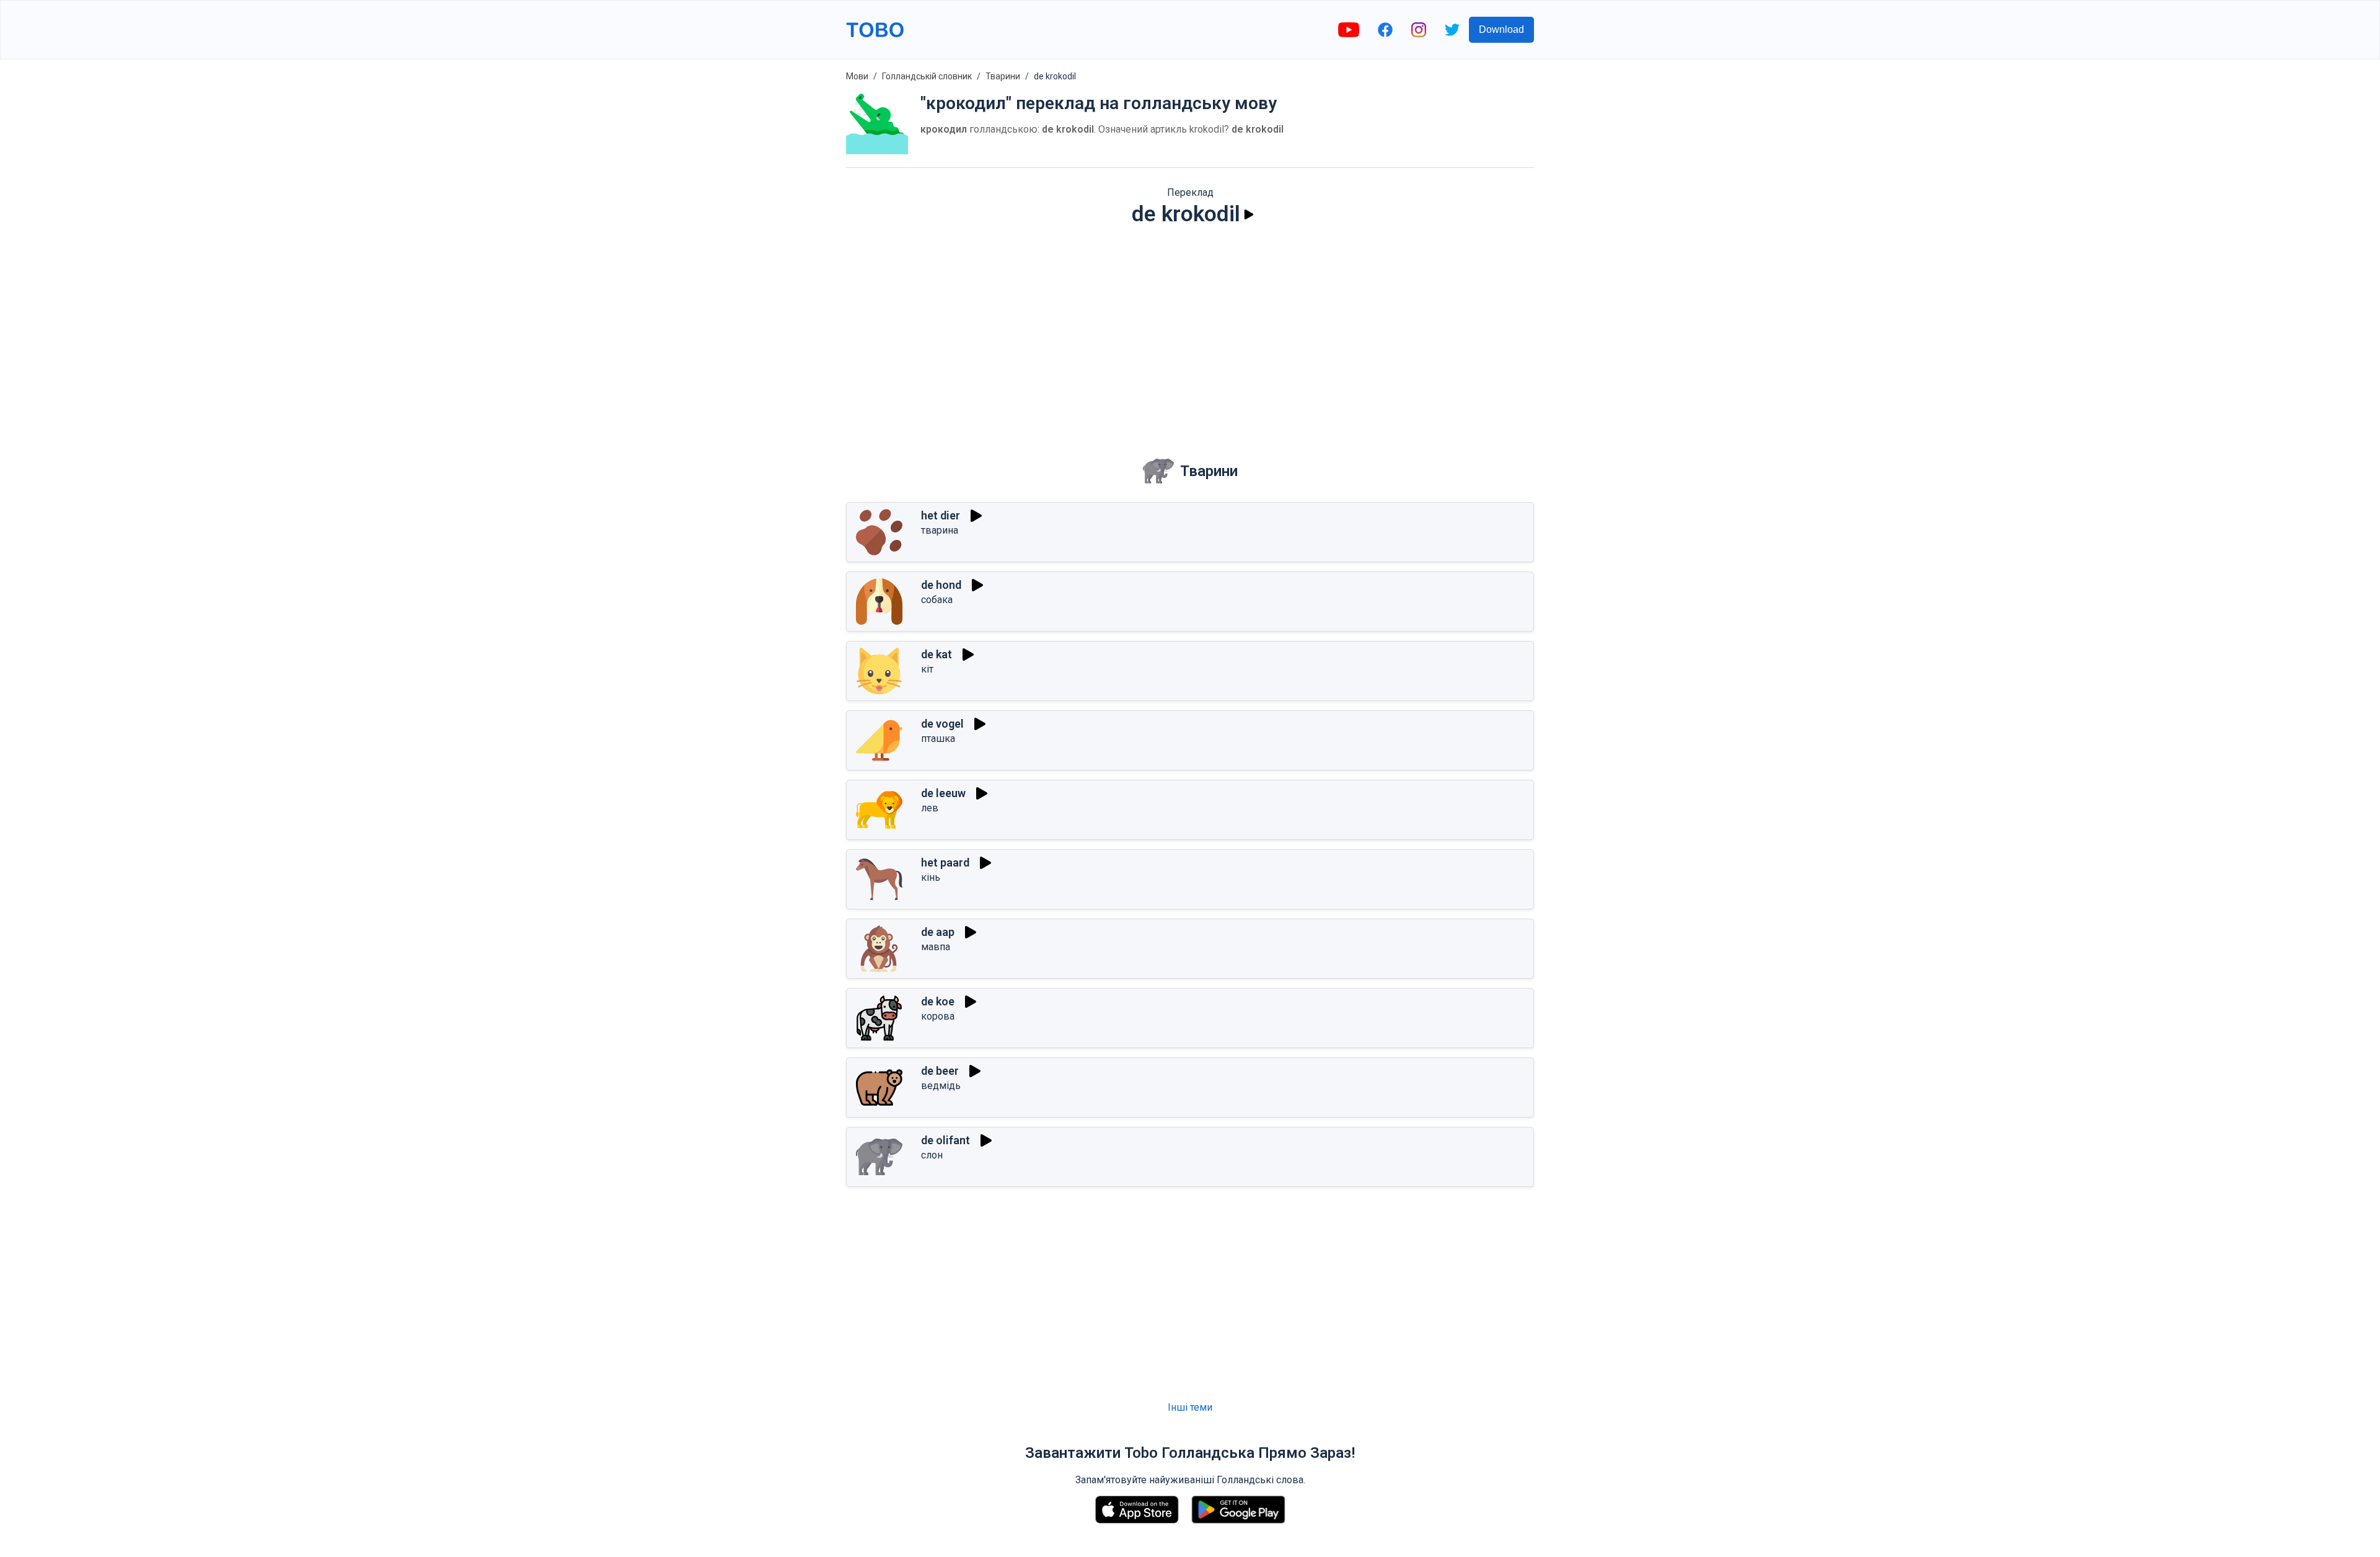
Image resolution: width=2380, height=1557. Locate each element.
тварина (940, 530)
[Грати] (1249, 214)
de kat (937, 654)
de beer (940, 1071)
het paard (945, 862)
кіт (927, 669)
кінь (931, 877)
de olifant (945, 1140)
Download (1501, 29)
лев (930, 808)
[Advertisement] (1190, 332)
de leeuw (943, 793)
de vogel (942, 724)
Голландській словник (927, 76)
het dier (941, 515)
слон (932, 1155)
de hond (941, 585)
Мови (857, 76)
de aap (938, 932)
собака (937, 600)
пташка (938, 739)
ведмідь (941, 1086)
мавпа (936, 947)
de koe (938, 1001)
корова (938, 1016)
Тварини (1003, 76)
